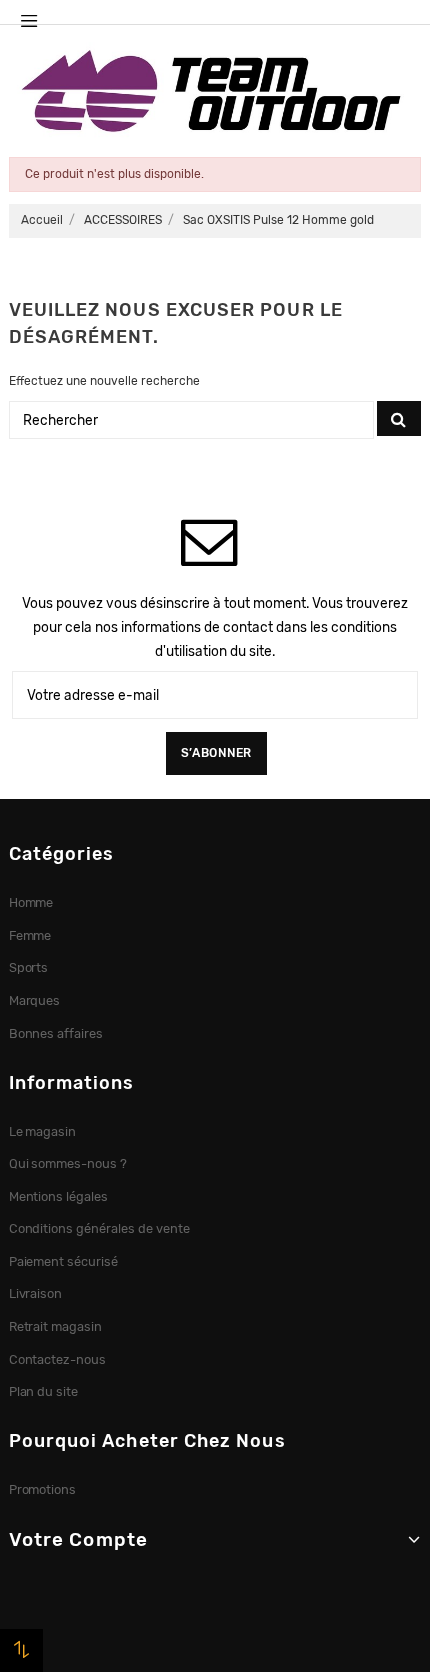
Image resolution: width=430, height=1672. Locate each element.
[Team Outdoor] (215, 89)
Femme (30, 935)
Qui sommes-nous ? (68, 1163)
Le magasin (43, 1131)
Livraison (36, 1293)
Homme (31, 902)
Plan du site (44, 1391)
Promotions (43, 1489)
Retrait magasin (56, 1326)
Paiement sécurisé (64, 1261)
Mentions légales (59, 1196)
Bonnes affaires (56, 1033)
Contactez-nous (58, 1359)
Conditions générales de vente (99, 1228)
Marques (35, 1000)
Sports (29, 967)
